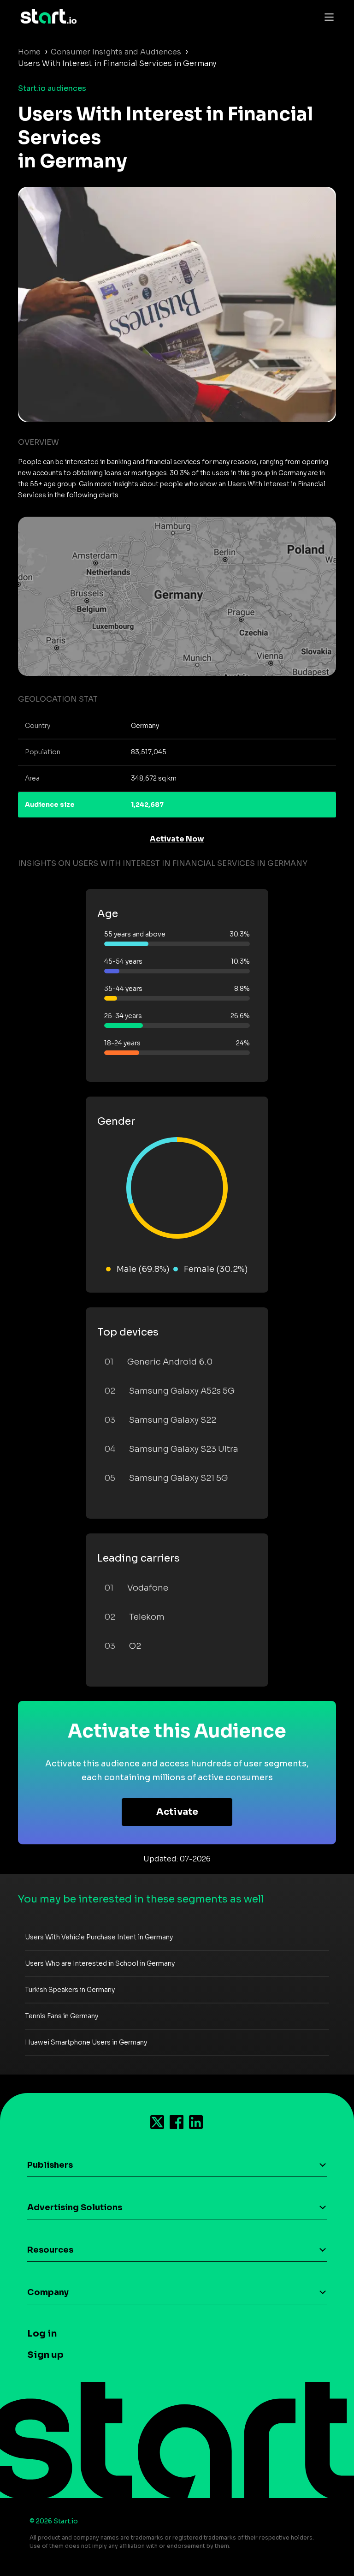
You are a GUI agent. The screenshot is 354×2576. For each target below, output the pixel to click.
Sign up (45, 2355)
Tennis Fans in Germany (62, 2016)
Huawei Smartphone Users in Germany (86, 2042)
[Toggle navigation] (327, 17)
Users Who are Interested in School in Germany (100, 1963)
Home (29, 52)
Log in (42, 2334)
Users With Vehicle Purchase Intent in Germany (99, 1937)
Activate (177, 1812)
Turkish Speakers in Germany (70, 1990)
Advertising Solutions (75, 2207)
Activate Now (177, 839)
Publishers (50, 2165)
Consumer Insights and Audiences (116, 52)
